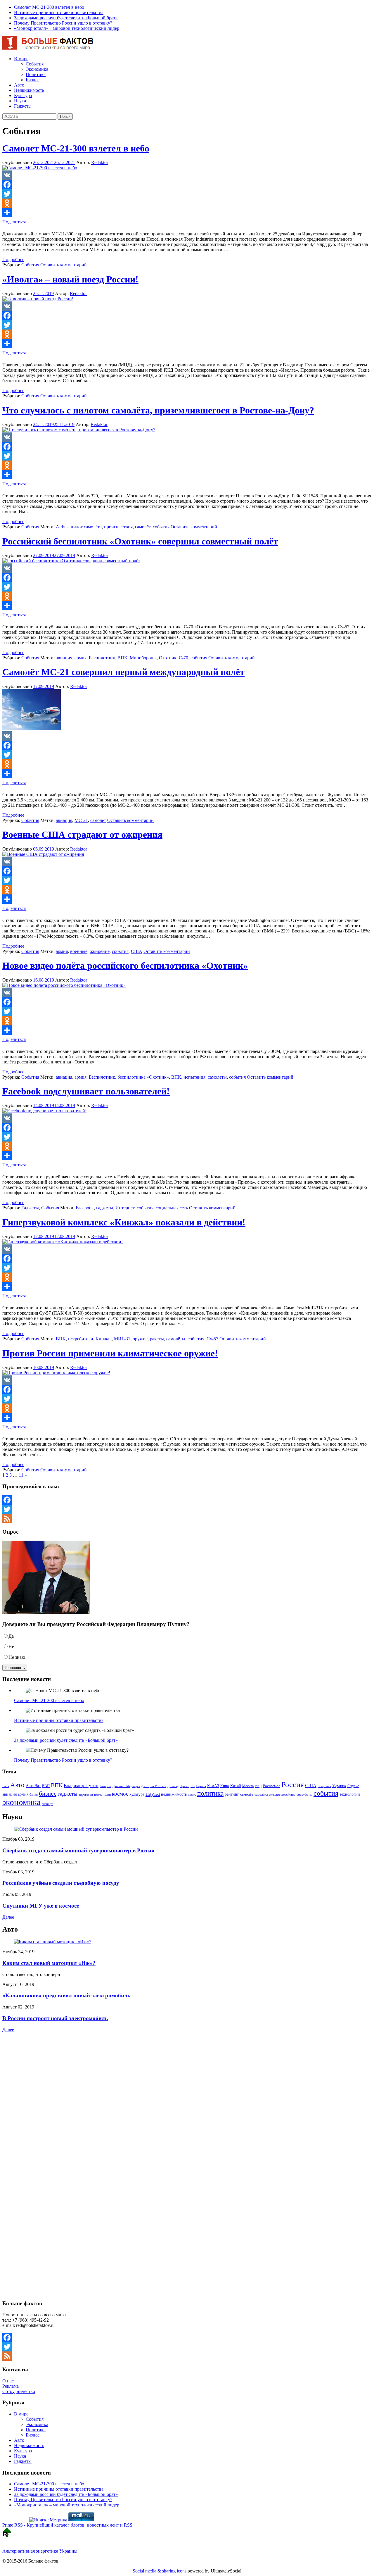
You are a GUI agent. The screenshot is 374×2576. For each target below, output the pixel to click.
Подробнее (13, 260)
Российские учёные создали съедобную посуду (61, 1883)
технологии (350, 1794)
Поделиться (14, 222)
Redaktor (100, 162)
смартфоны (304, 1795)
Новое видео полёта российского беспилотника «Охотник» (125, 965)
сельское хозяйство (282, 1794)
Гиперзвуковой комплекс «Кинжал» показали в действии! (124, 1222)
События (35, 64)
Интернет (125, 1208)
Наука (20, 101)
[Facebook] (187, 185)
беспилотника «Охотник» (143, 1077)
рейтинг (232, 1794)
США (137, 951)
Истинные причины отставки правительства (59, 12)
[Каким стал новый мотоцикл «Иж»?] (53, 1942)
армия (80, 658)
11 (21, 1475)
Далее (8, 1917)
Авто (19, 85)
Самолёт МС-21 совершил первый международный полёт (123, 672)
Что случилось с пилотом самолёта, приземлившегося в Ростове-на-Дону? (158, 410)
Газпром (105, 1786)
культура (137, 1794)
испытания (194, 1077)
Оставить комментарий (64, 265)
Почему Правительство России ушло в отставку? (63, 23)
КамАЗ (213, 1786)
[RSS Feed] (187, 1519)
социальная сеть (172, 1208)
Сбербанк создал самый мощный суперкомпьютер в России (78, 1850)
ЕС (193, 1786)
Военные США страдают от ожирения (82, 834)
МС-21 (81, 820)
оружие (140, 1339)
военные (79, 951)
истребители (81, 1339)
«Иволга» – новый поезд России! (70, 279)
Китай (236, 1786)
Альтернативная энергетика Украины (40, 2551)
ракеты (157, 1339)
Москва (248, 1786)
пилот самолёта (86, 527)
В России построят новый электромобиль (55, 2018)
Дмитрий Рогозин (154, 1786)
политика (210, 1793)
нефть (192, 1795)
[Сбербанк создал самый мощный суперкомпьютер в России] (76, 1829)
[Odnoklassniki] (187, 203)
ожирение (100, 951)
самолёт (143, 527)
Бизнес (33, 80)
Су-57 (212, 1339)
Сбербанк (324, 1786)
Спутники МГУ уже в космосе (41, 1906)
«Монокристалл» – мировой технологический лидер (67, 28)
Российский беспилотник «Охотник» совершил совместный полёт (140, 541)
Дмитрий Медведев (126, 1786)
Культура (23, 95)
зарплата (86, 1794)
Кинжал (104, 1339)
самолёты (217, 1077)
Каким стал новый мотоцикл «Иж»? (49, 1963)
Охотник (168, 658)
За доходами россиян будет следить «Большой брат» (66, 18)
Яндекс (353, 1786)
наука (153, 1794)
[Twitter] (187, 194)
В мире (21, 59)
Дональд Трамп (178, 1786)
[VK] (187, 175)
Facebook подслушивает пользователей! (86, 1091)
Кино (225, 1786)
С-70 (183, 658)
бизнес (48, 1794)
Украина (339, 1786)
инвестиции (102, 1794)
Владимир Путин (81, 1786)
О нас (8, 2381)
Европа (201, 1786)
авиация (64, 658)
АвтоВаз (33, 1786)
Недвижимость (29, 90)
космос (120, 1794)
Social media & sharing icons (160, 2571)
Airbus (62, 527)
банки (34, 1795)
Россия (293, 1784)
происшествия (118, 527)
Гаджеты (23, 106)
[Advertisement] (39, 2085)
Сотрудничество (19, 2391)
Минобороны (143, 658)
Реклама (11, 2386)
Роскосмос (272, 1786)
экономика (21, 1802)
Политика (36, 74)
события (161, 527)
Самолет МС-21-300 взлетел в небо (49, 7)
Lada (6, 1786)
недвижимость (174, 1794)
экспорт (47, 1804)
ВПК (122, 658)
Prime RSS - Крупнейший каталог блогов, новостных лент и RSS (67, 2525)
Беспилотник (102, 658)
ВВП (46, 1786)
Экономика (37, 69)
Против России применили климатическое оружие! (110, 1353)
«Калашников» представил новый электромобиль (66, 1995)
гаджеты (105, 1208)
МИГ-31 (122, 1339)
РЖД (258, 1786)
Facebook (85, 1208)
